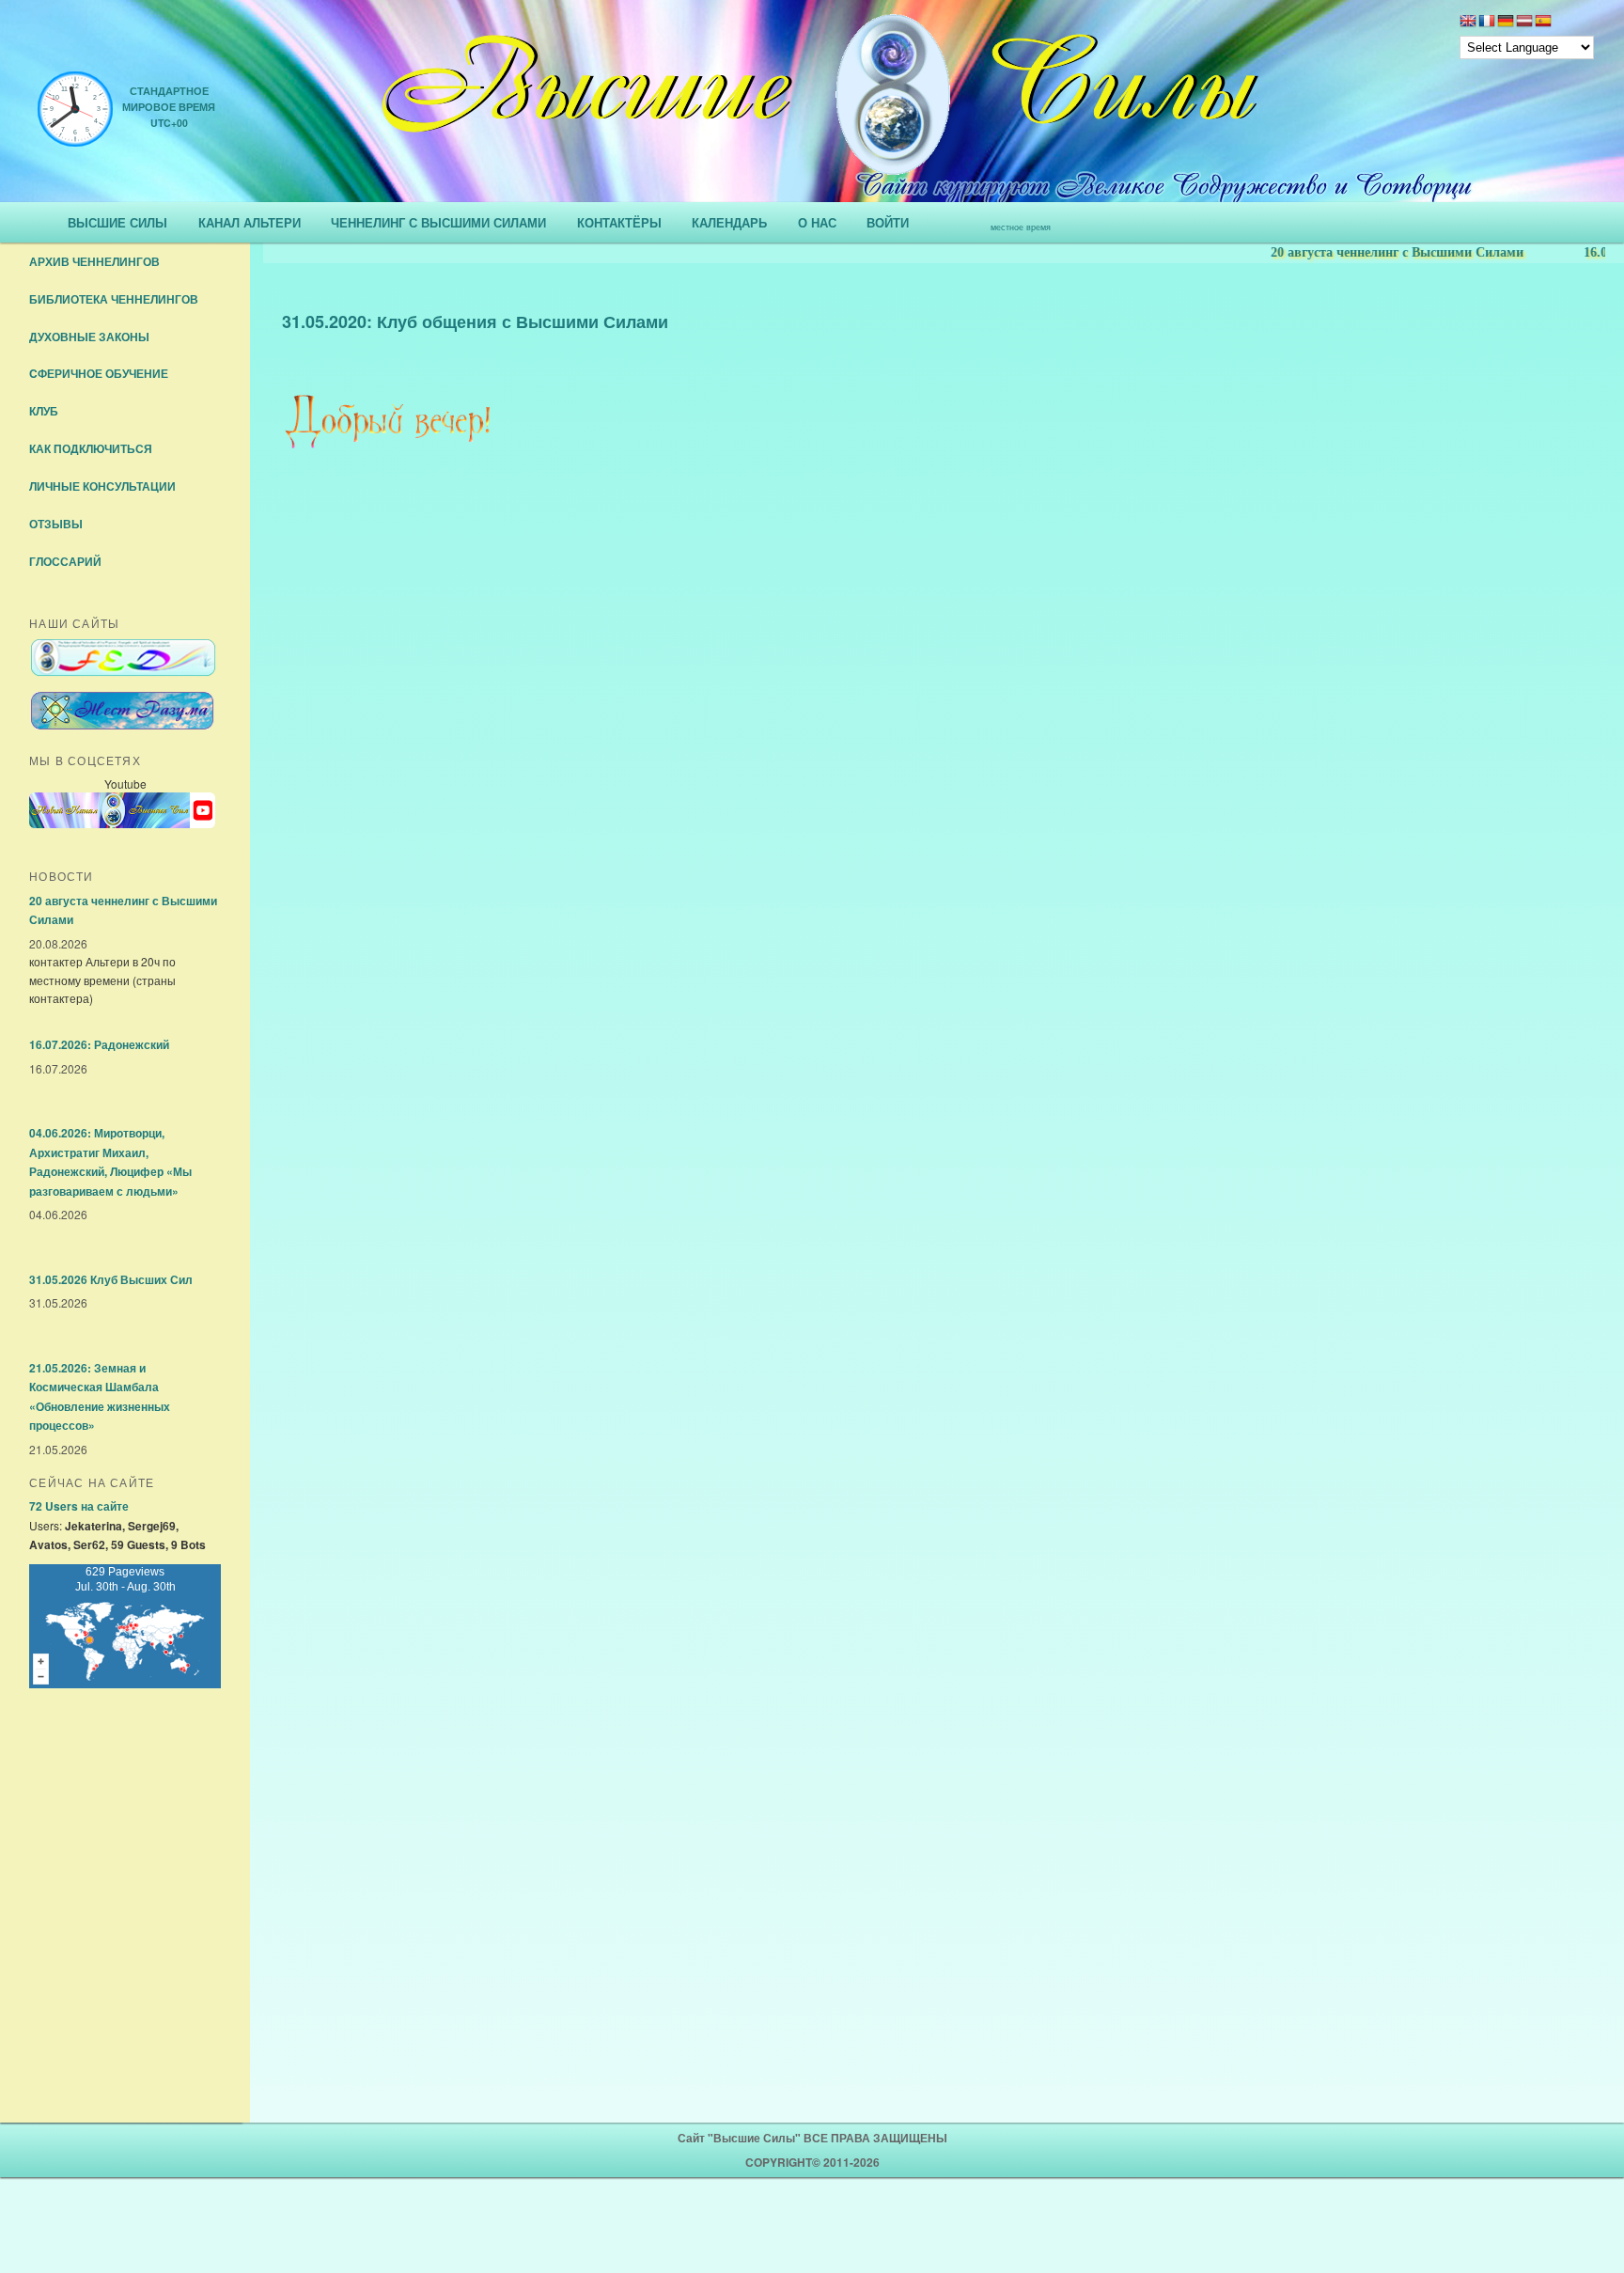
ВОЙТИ (888, 222)
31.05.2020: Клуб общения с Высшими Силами (475, 321)
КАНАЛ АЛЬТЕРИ (250, 222)
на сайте (79, 1506)
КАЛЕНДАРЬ (729, 222)
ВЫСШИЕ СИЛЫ (117, 222)
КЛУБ (44, 411)
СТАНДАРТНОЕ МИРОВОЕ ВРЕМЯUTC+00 (169, 107)
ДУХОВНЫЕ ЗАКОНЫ (89, 337)
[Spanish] (1543, 23)
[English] (1468, 23)
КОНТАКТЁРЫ (619, 222)
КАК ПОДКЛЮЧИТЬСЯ (91, 448)
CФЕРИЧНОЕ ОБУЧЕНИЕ (99, 373)
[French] (1487, 23)
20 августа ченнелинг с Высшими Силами (1365, 252)
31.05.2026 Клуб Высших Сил (111, 1279)
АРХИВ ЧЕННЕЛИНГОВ (94, 261)
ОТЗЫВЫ (56, 524)
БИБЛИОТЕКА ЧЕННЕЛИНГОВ (114, 299)
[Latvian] (1524, 23)
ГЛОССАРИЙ (65, 561)
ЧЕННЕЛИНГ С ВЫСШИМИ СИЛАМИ (438, 222)
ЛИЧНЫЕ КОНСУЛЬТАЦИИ (102, 486)
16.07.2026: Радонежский (99, 1044)
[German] (1506, 23)
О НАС (817, 222)
